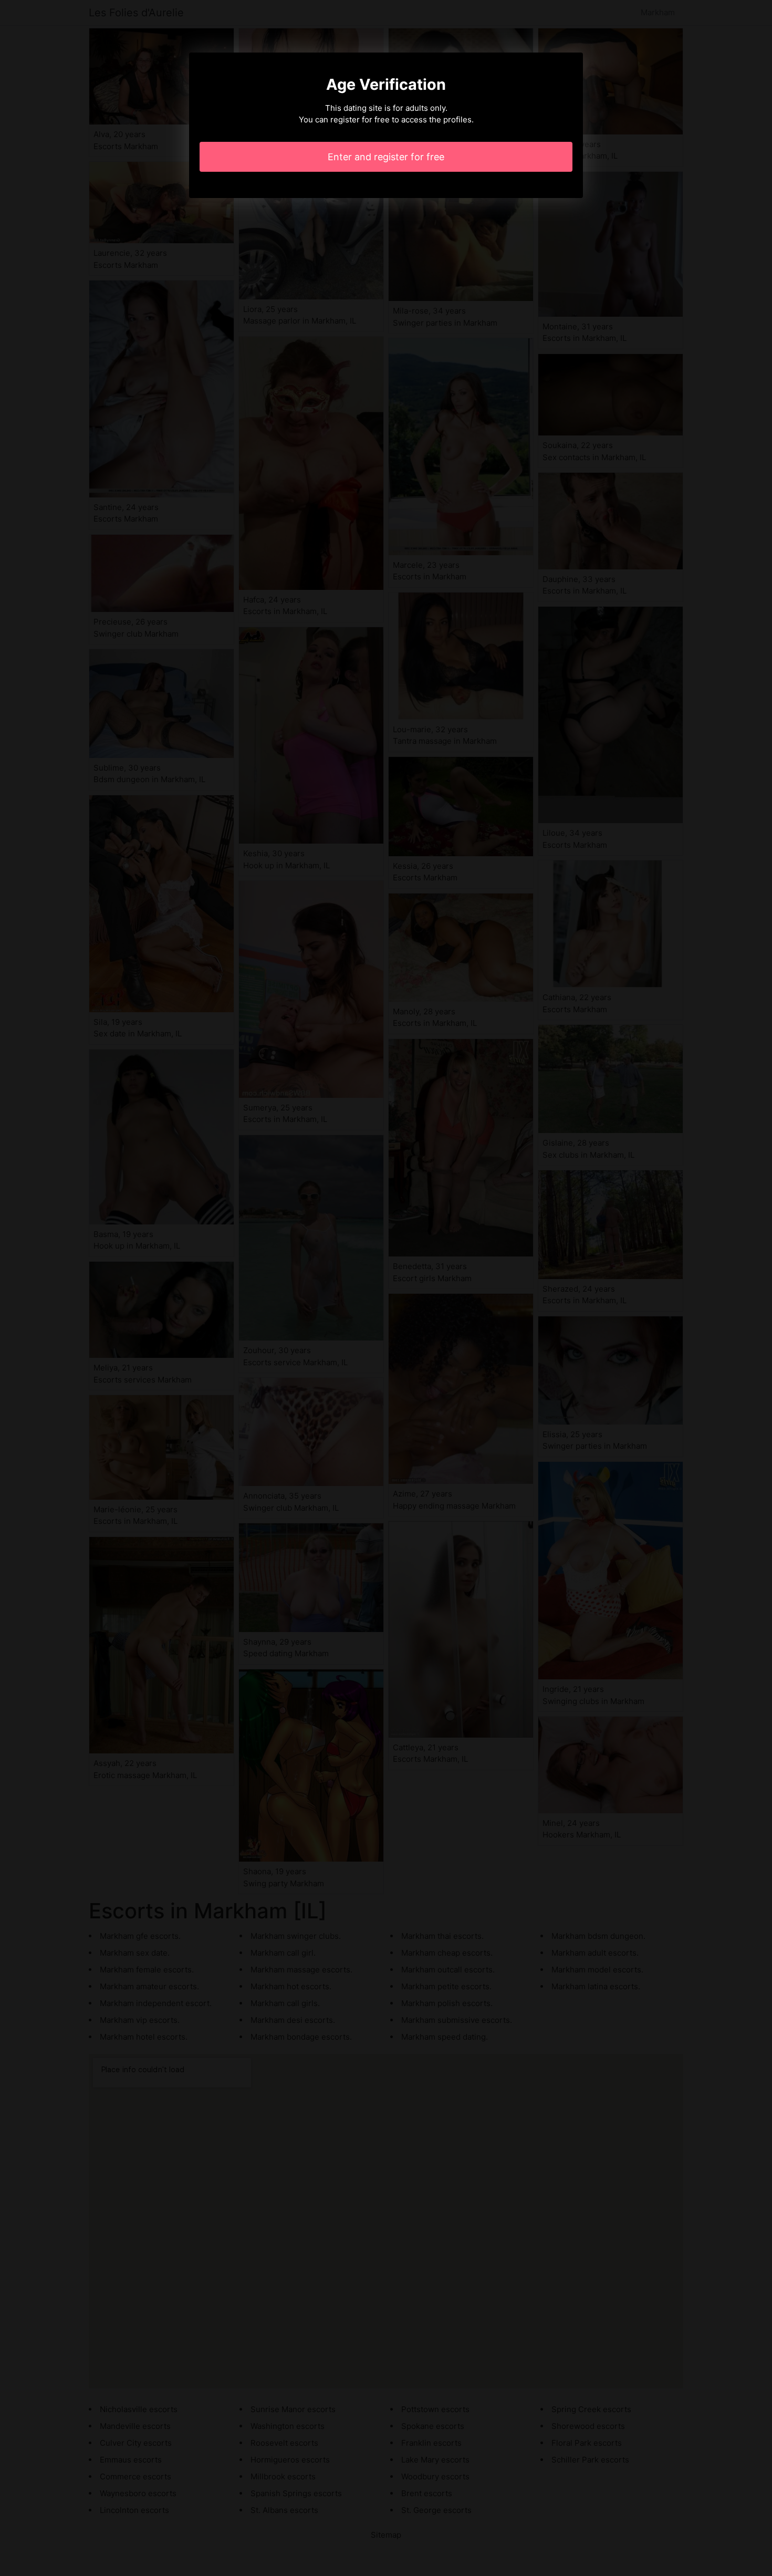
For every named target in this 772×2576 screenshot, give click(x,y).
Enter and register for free (386, 157)
